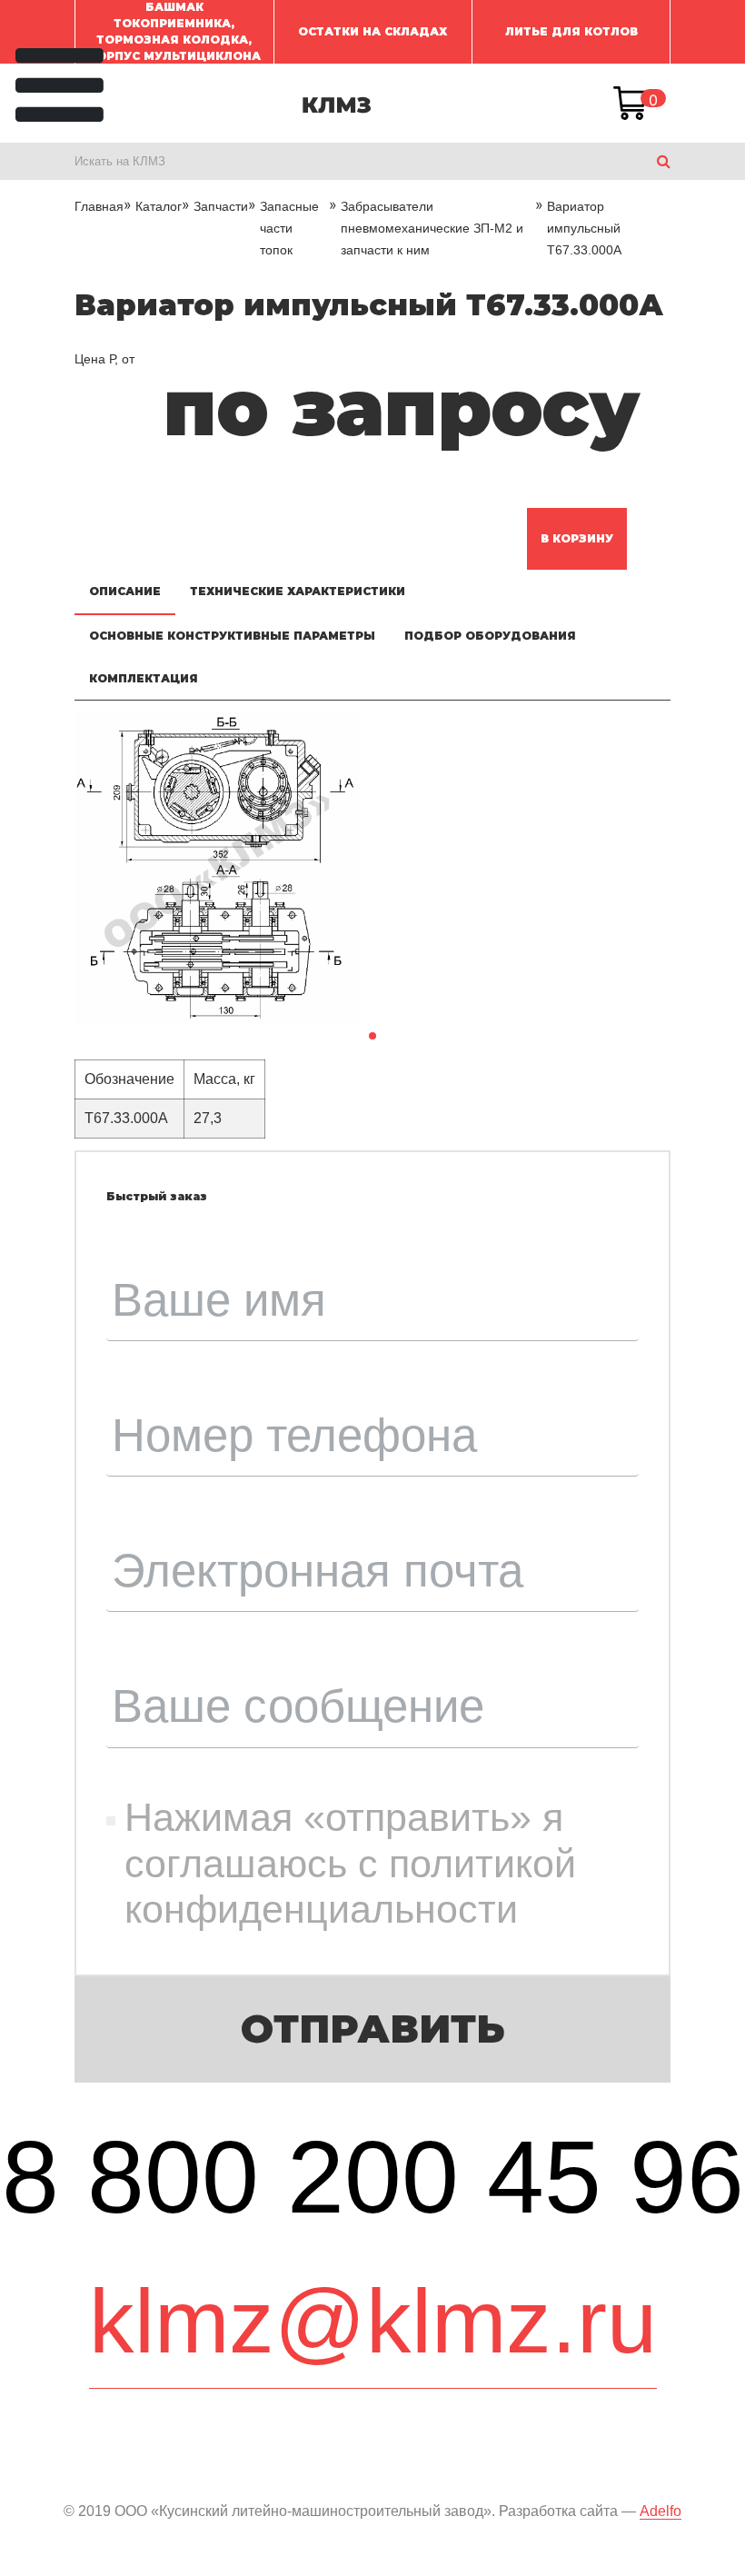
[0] (631, 104)
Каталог (159, 206)
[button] (372, 1036)
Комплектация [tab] (144, 678)
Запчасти (221, 206)
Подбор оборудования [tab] (490, 636)
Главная (99, 206)
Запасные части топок (289, 228)
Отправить (373, 2029)
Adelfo (661, 2511)
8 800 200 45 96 (373, 2177)
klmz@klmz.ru (373, 2321)
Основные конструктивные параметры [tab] (232, 636)
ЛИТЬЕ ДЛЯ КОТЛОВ (571, 31)
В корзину (577, 538)
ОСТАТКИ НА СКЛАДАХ (372, 31)
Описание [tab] (125, 591)
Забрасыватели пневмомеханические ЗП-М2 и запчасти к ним (432, 228)
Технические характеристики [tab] (298, 591)
